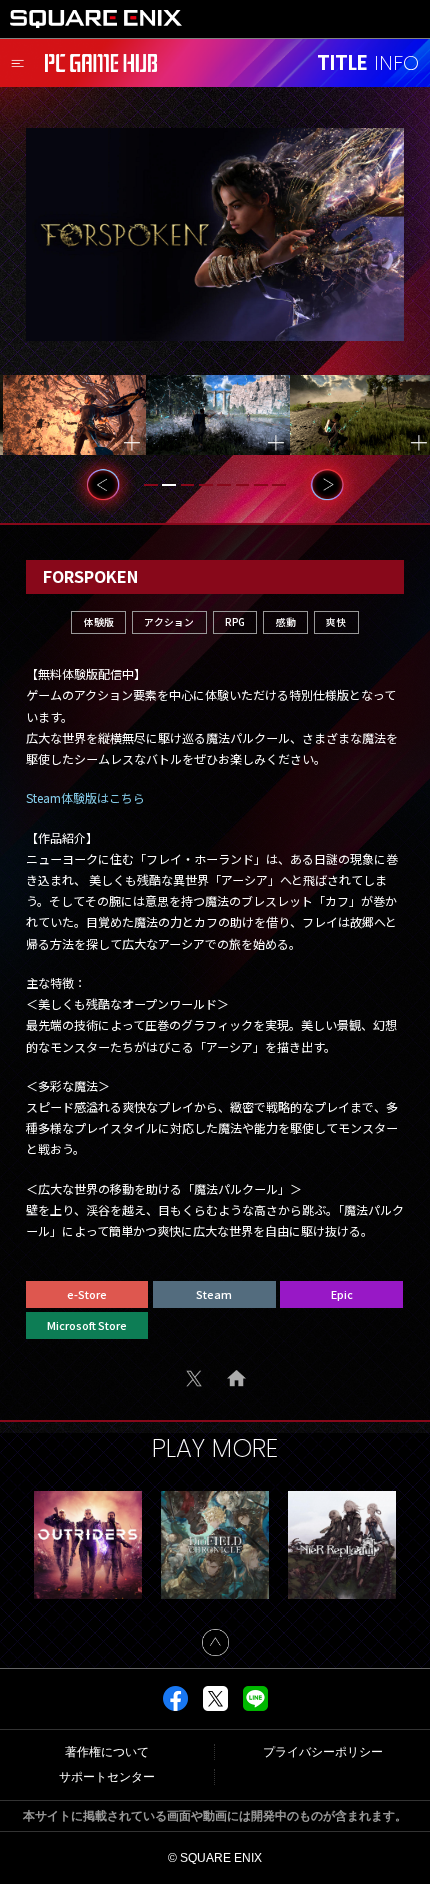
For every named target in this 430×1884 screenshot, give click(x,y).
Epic (342, 1294)
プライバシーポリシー (323, 1752)
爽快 (336, 622)
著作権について (107, 1752)
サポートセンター (107, 1777)
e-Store (87, 1294)
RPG (235, 622)
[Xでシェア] (215, 1707)
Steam (214, 1294)
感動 (286, 622)
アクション (169, 622)
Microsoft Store (87, 1325)
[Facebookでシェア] (175, 1707)
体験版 (99, 622)
